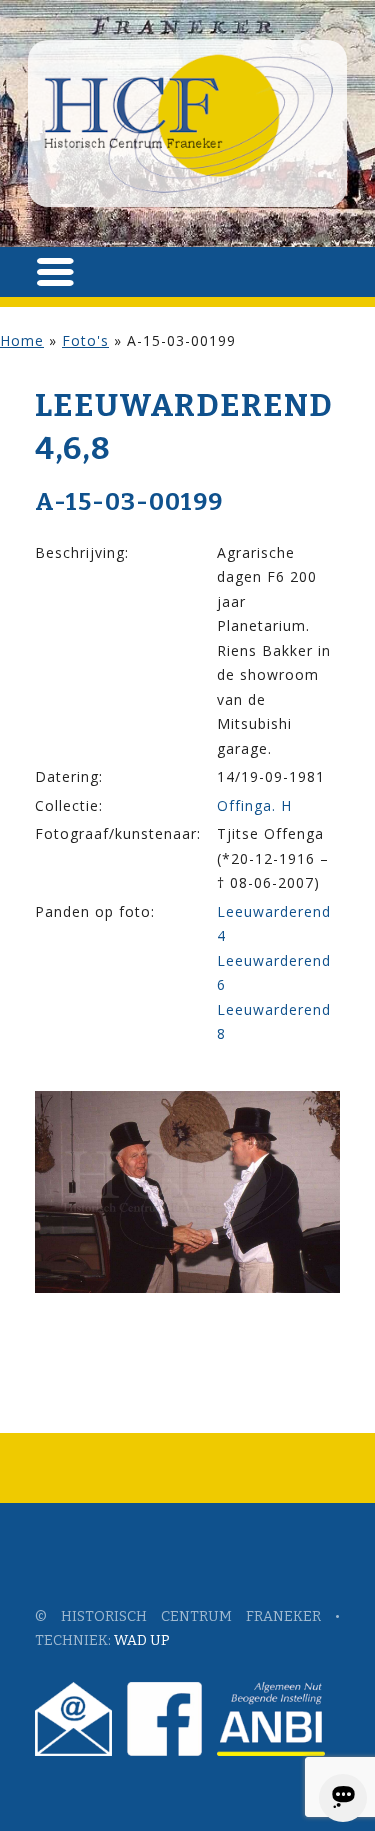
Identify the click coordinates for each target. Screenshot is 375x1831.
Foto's (85, 340)
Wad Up (142, 1640)
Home (22, 340)
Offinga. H (254, 805)
